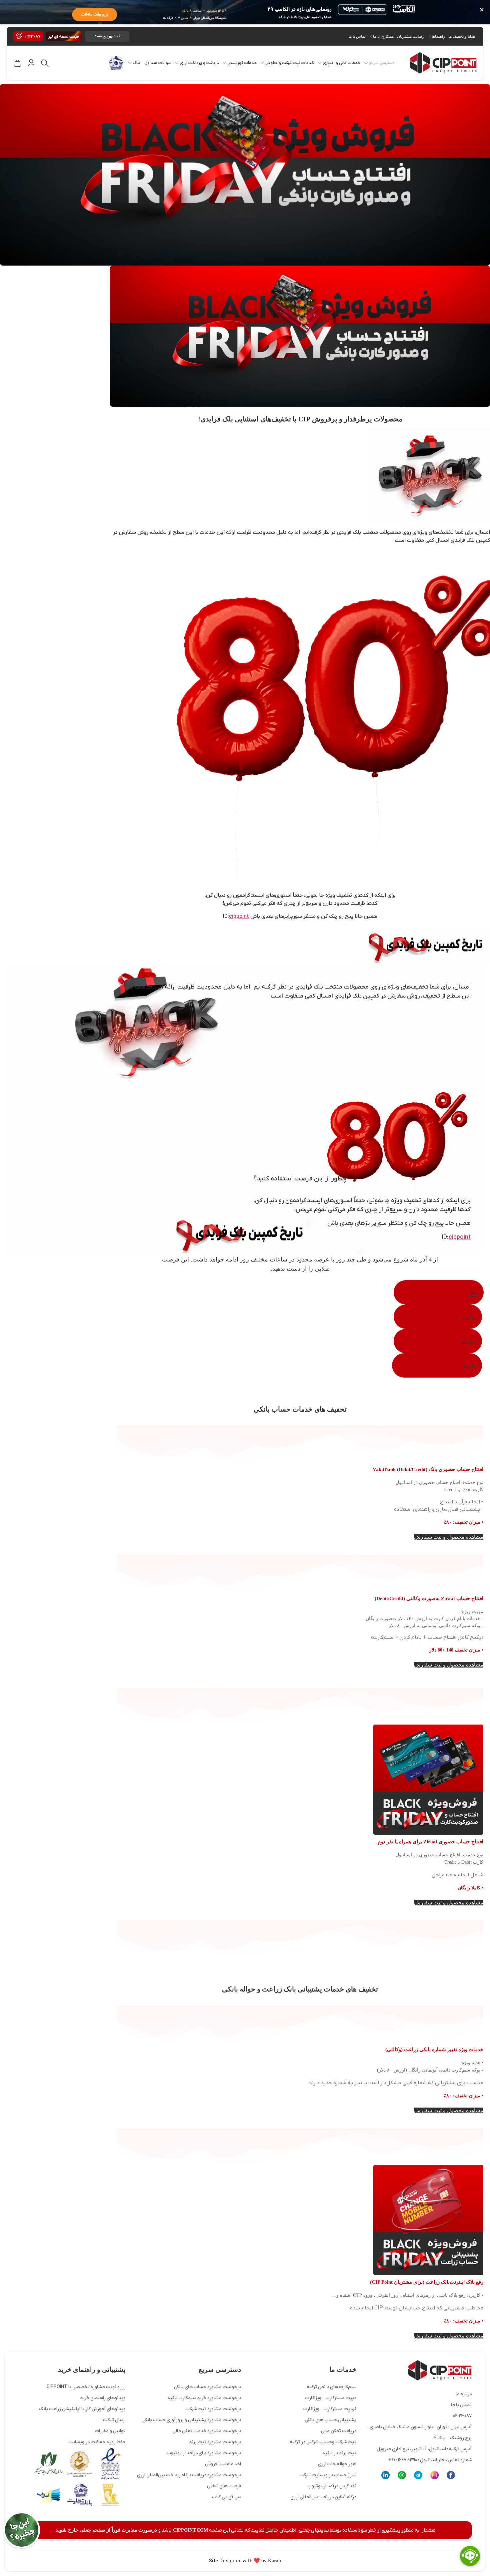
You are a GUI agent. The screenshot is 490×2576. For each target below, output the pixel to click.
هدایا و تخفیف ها (462, 36)
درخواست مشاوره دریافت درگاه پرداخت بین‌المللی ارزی (189, 2475)
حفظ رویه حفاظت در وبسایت (97, 2442)
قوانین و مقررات (110, 2431)
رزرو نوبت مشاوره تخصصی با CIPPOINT (86, 2387)
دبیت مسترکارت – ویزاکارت (331, 2398)
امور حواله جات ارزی (337, 2464)
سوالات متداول (158, 63)
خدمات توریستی (242, 63)
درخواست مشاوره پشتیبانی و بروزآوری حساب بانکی (192, 2420)
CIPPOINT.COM (190, 2530)
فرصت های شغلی (224, 2486)
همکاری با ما (383, 36)
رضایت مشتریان (411, 36)
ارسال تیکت (114, 2420)
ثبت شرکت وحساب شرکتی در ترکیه (323, 2442)
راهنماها (438, 36)
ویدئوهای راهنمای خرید (103, 2398)
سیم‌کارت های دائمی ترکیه (331, 2387)
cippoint (239, 916)
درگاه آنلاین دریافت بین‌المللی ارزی (323, 2497)
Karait (274, 2561)
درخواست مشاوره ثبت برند (215, 2442)
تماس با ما (357, 36)
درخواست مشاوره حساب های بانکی (207, 2387)
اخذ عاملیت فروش (223, 2464)
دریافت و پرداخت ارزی (199, 63)
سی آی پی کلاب (226, 2497)
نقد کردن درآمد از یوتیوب (332, 2486)
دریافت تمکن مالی (339, 2431)
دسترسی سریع (382, 63)
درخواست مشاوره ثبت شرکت (213, 2409)
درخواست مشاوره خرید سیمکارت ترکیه (204, 2398)
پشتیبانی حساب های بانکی (330, 2420)
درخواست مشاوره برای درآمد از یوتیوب (204, 2453)
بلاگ (136, 63)
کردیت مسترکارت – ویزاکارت (330, 2409)
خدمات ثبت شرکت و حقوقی (290, 63)
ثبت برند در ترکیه (339, 2453)
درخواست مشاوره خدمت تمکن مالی (207, 2431)
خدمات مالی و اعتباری (342, 63)
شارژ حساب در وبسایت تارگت (328, 2475)
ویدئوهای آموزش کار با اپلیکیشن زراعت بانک (82, 2409)
